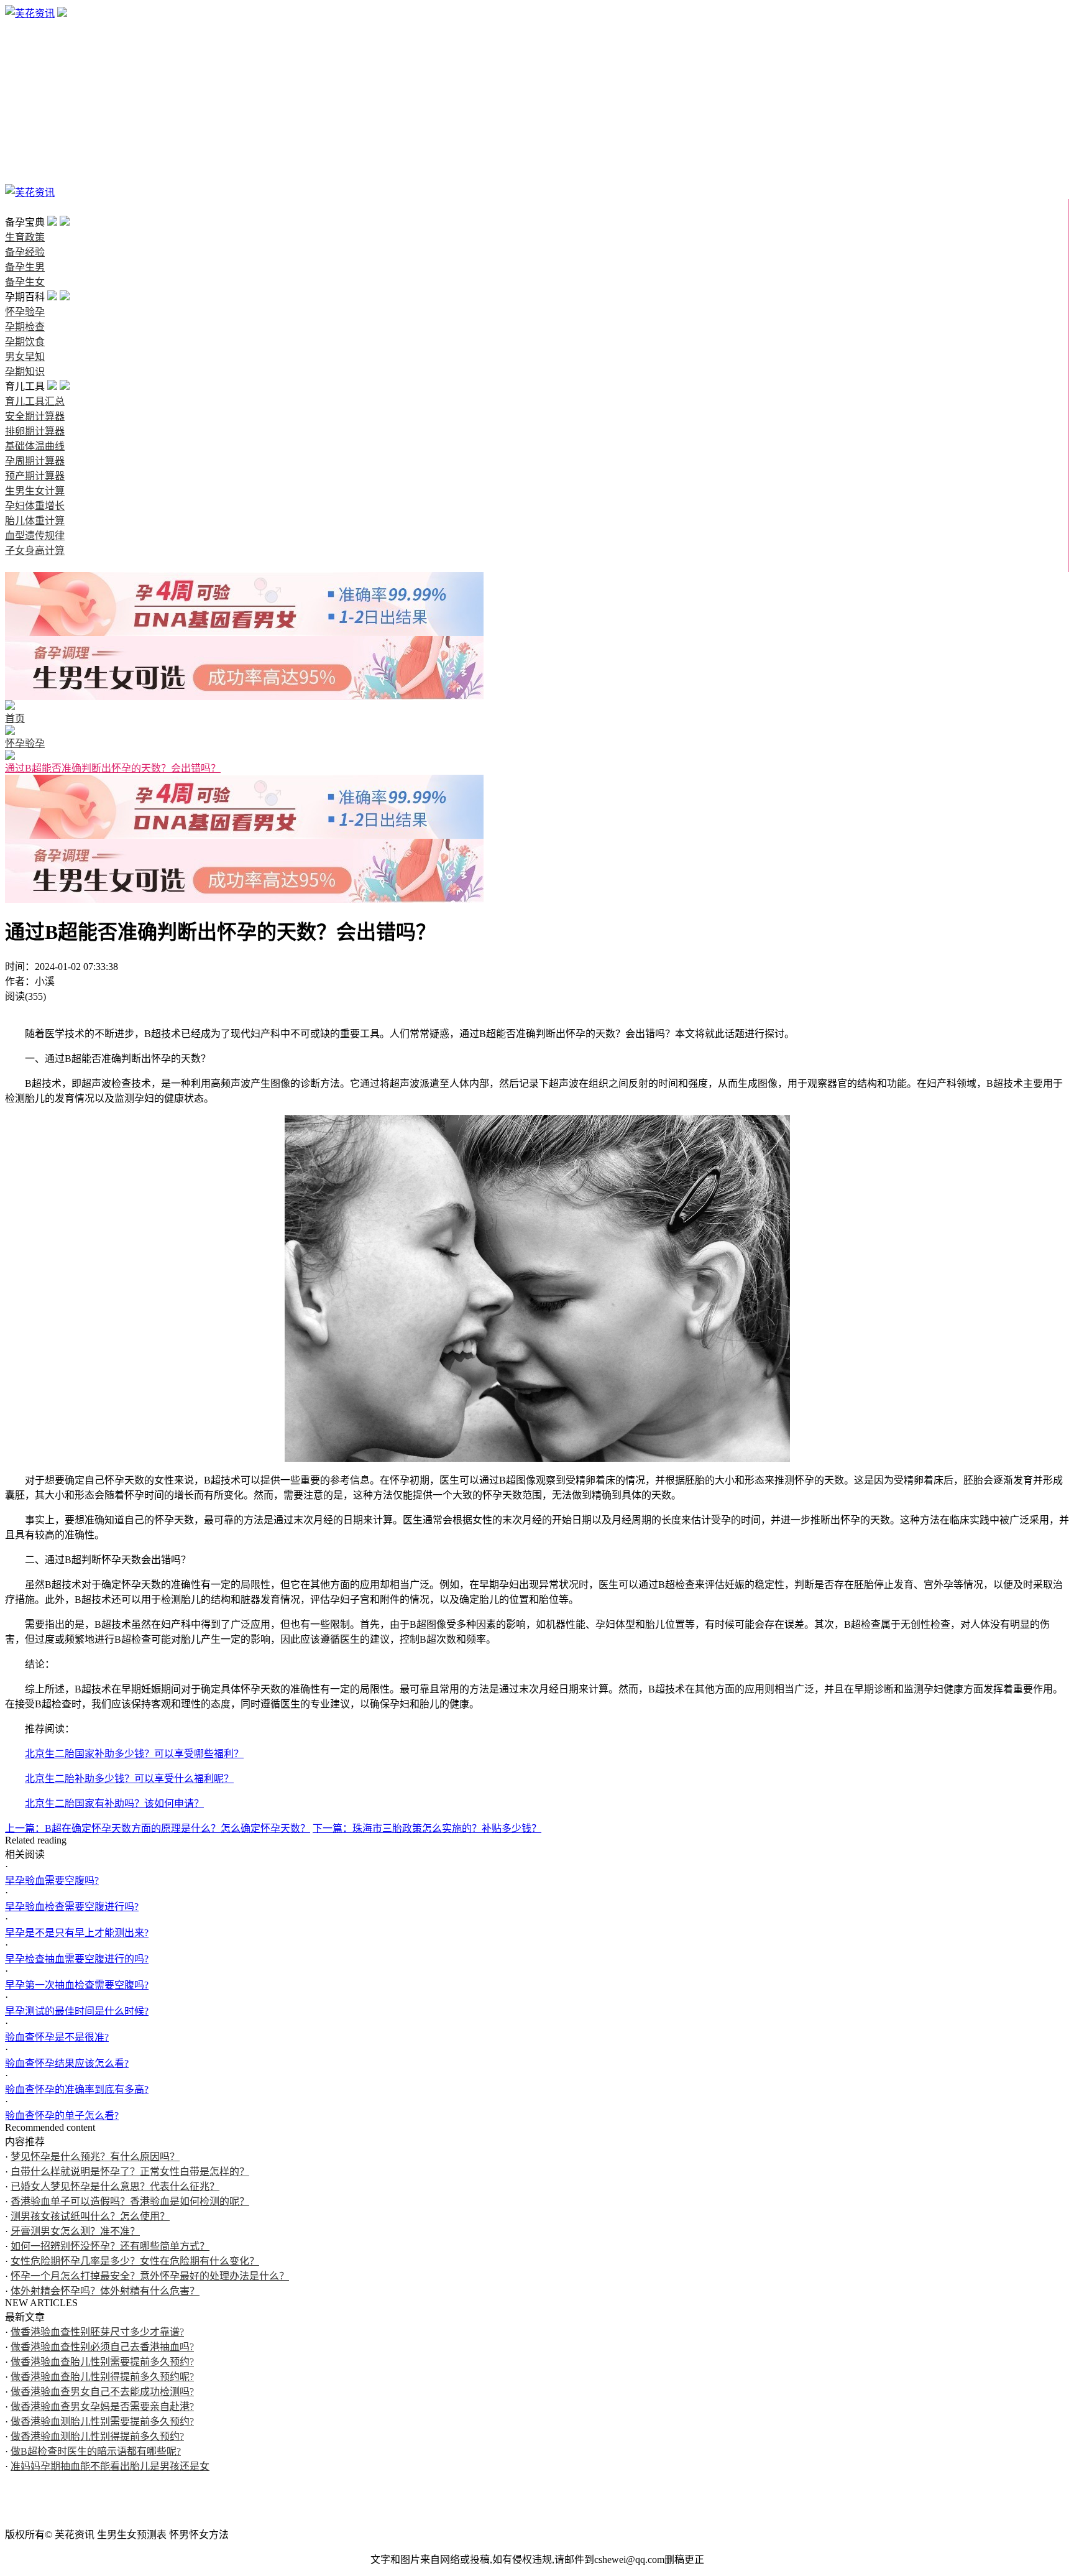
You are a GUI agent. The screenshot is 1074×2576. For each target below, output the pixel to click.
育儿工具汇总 (35, 401)
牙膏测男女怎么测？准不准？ (75, 2231)
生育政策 (25, 28)
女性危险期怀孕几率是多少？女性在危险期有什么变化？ (135, 2261)
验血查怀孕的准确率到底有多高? (77, 2089)
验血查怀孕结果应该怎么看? (67, 2063)
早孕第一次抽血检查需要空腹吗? (77, 1985)
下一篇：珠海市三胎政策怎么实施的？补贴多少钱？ (427, 1828)
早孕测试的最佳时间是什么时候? (77, 2011)
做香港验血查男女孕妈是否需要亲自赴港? (102, 2407)
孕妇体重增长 (35, 506)
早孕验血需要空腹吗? (52, 1881)
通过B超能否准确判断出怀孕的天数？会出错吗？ (113, 768)
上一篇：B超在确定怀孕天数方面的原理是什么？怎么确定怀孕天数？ (158, 1828)
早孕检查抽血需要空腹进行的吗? (77, 1959)
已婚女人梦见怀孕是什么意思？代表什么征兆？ (115, 2186)
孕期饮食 (25, 118)
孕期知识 (25, 148)
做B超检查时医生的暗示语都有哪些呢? (96, 2451)
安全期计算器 (35, 416)
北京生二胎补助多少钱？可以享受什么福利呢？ (129, 1779)
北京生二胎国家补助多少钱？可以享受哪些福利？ (134, 1754)
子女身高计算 (35, 551)
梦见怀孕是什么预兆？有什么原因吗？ (95, 2157)
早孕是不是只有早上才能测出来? (77, 1933)
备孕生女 (25, 73)
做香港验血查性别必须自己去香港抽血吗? (102, 2347)
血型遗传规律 (35, 536)
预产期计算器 (35, 476)
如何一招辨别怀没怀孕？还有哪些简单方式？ (110, 2246)
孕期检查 (25, 103)
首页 (15, 207)
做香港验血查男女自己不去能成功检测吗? (102, 2392)
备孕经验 (25, 43)
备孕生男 (25, 58)
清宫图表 (25, 178)
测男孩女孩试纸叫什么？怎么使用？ (90, 2216)
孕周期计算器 (35, 461)
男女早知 (25, 133)
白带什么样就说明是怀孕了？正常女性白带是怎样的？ (130, 2172)
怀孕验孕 (25, 88)
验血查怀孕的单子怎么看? (62, 2116)
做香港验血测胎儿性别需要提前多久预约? (102, 2421)
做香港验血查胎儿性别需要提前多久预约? (102, 2362)
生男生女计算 (35, 491)
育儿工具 (25, 163)
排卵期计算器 (35, 431)
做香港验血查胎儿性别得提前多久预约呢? (102, 2377)
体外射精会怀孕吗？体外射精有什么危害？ (105, 2291)
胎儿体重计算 (35, 521)
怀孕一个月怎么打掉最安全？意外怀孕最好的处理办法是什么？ (150, 2276)
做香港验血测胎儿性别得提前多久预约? (97, 2436)
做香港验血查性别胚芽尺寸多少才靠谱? (97, 2332)
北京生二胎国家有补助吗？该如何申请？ (114, 1803)
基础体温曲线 (35, 446)
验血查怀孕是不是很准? (57, 2037)
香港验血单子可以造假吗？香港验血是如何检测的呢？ (130, 2201)
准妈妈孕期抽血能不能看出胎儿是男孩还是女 (110, 2466)
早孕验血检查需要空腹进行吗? (72, 1907)
